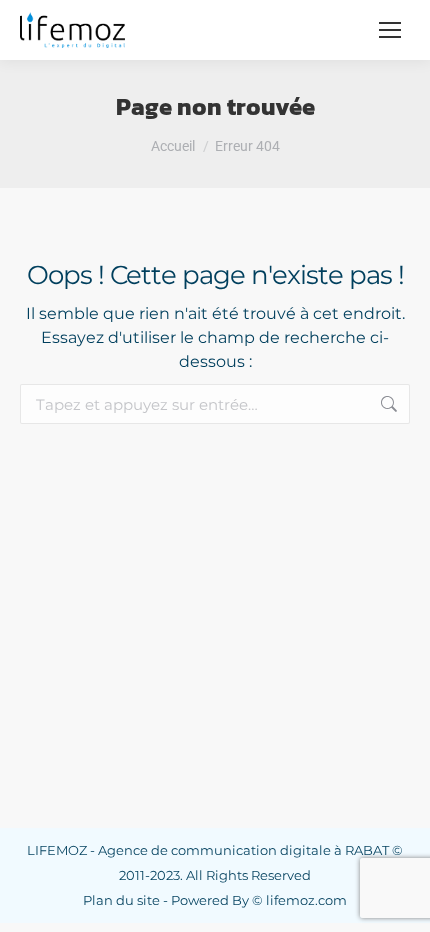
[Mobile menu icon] (390, 30)
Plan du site (121, 900)
